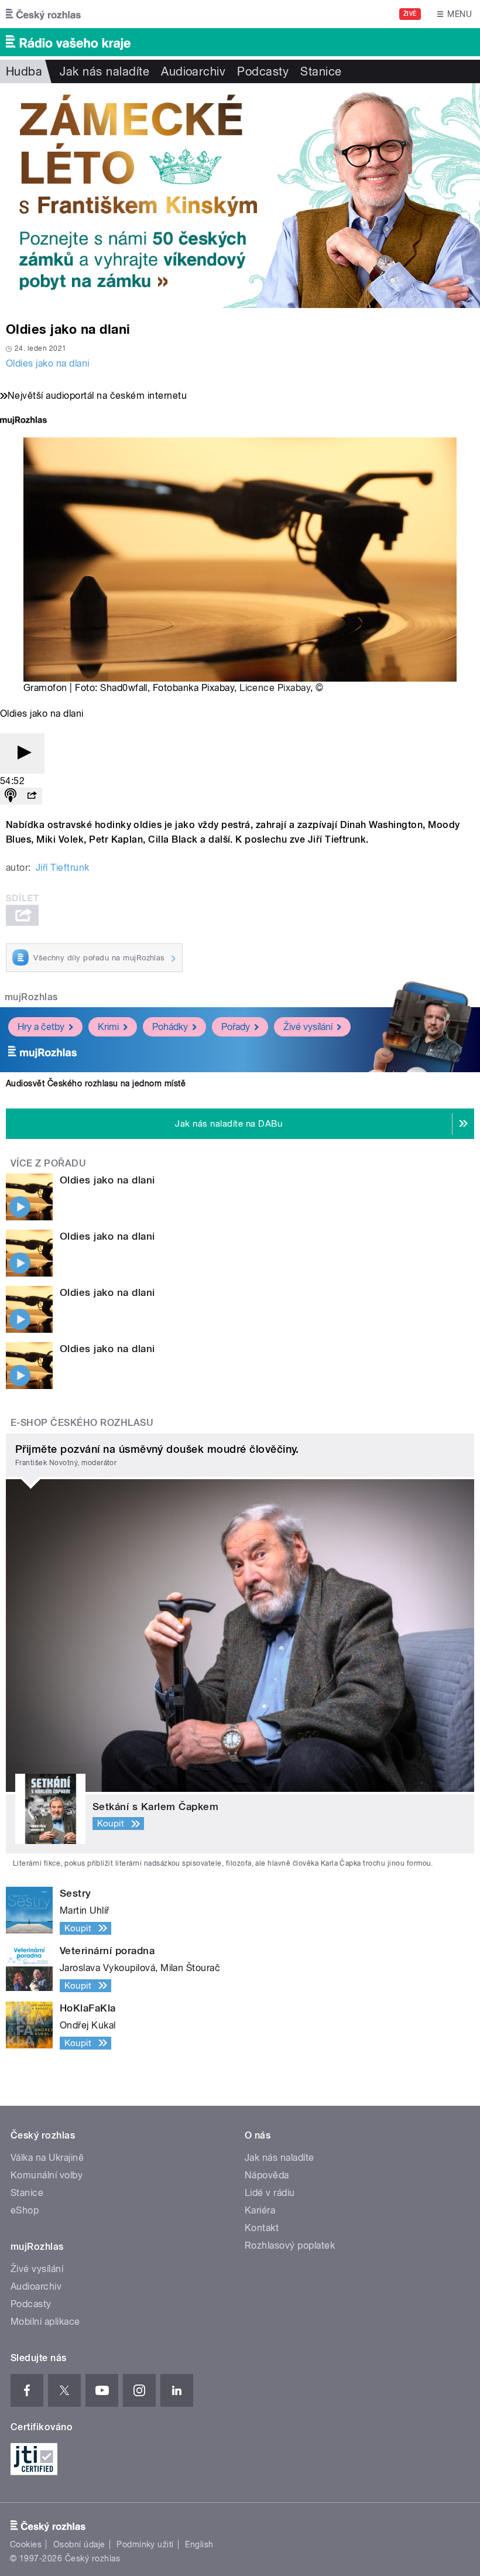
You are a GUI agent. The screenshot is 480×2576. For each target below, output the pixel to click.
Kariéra (260, 2210)
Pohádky (170, 1027)
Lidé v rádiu (270, 2193)
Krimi (108, 1027)
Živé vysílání (308, 1027)
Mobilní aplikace (45, 2322)
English (199, 2544)
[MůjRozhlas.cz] (23, 421)
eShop (25, 2210)
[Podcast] (11, 796)
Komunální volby (47, 2175)
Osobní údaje (79, 2544)
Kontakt (262, 2228)
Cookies (26, 2544)
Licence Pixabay (275, 688)
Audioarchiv (193, 71)
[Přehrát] (22, 753)
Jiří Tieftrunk (63, 868)
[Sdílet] (32, 796)
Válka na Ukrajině (47, 2158)
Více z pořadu (48, 1163)
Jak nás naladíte (104, 71)
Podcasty (263, 71)
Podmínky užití (145, 2544)
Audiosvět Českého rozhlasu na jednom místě (96, 1083)
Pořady (236, 1027)
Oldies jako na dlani (48, 363)
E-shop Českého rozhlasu (82, 1423)
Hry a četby (41, 1027)
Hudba (24, 71)
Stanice (321, 71)
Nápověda (267, 2175)
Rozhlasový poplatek (290, 2245)
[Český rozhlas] (43, 14)
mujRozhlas (31, 997)
